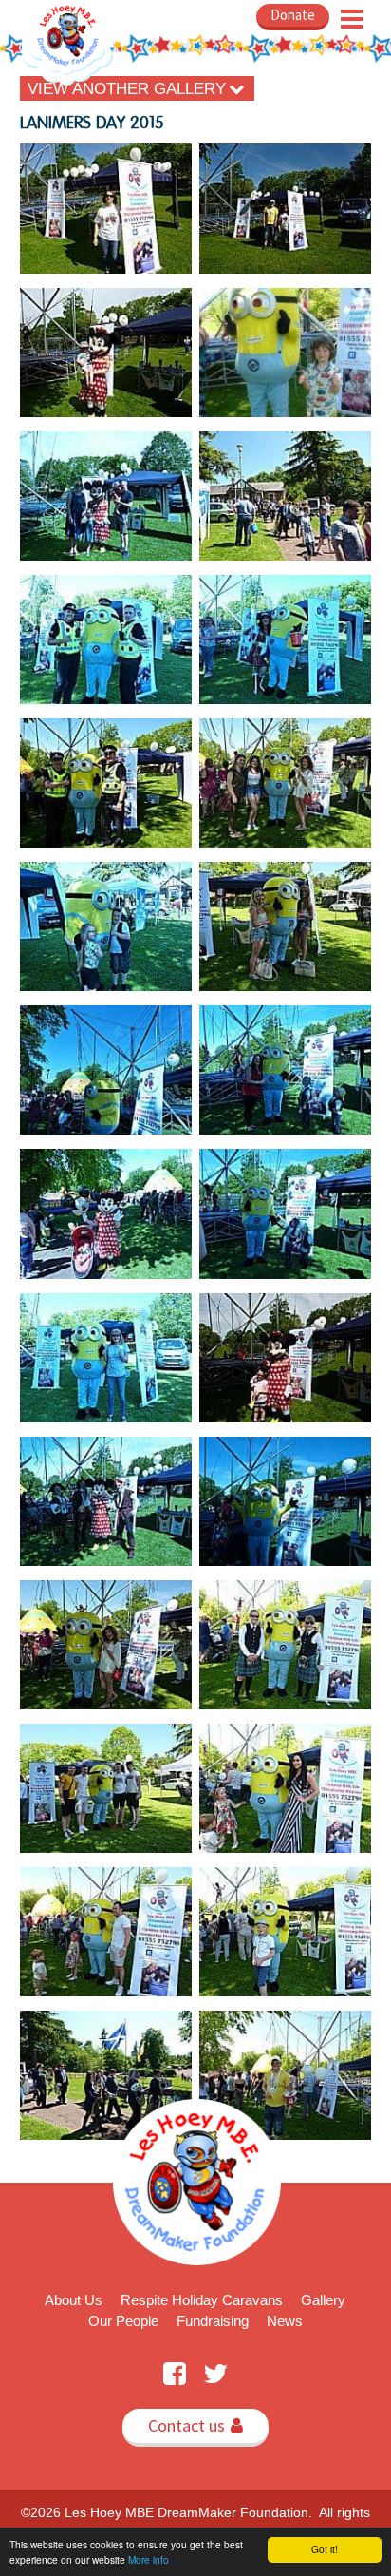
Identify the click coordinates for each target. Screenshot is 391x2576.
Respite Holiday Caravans (202, 2300)
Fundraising (213, 2321)
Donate (293, 15)
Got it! (325, 2549)
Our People (123, 2321)
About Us (74, 2300)
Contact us (195, 2425)
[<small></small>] (106, 208)
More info (149, 2559)
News (285, 2321)
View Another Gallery (136, 88)
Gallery (323, 2300)
